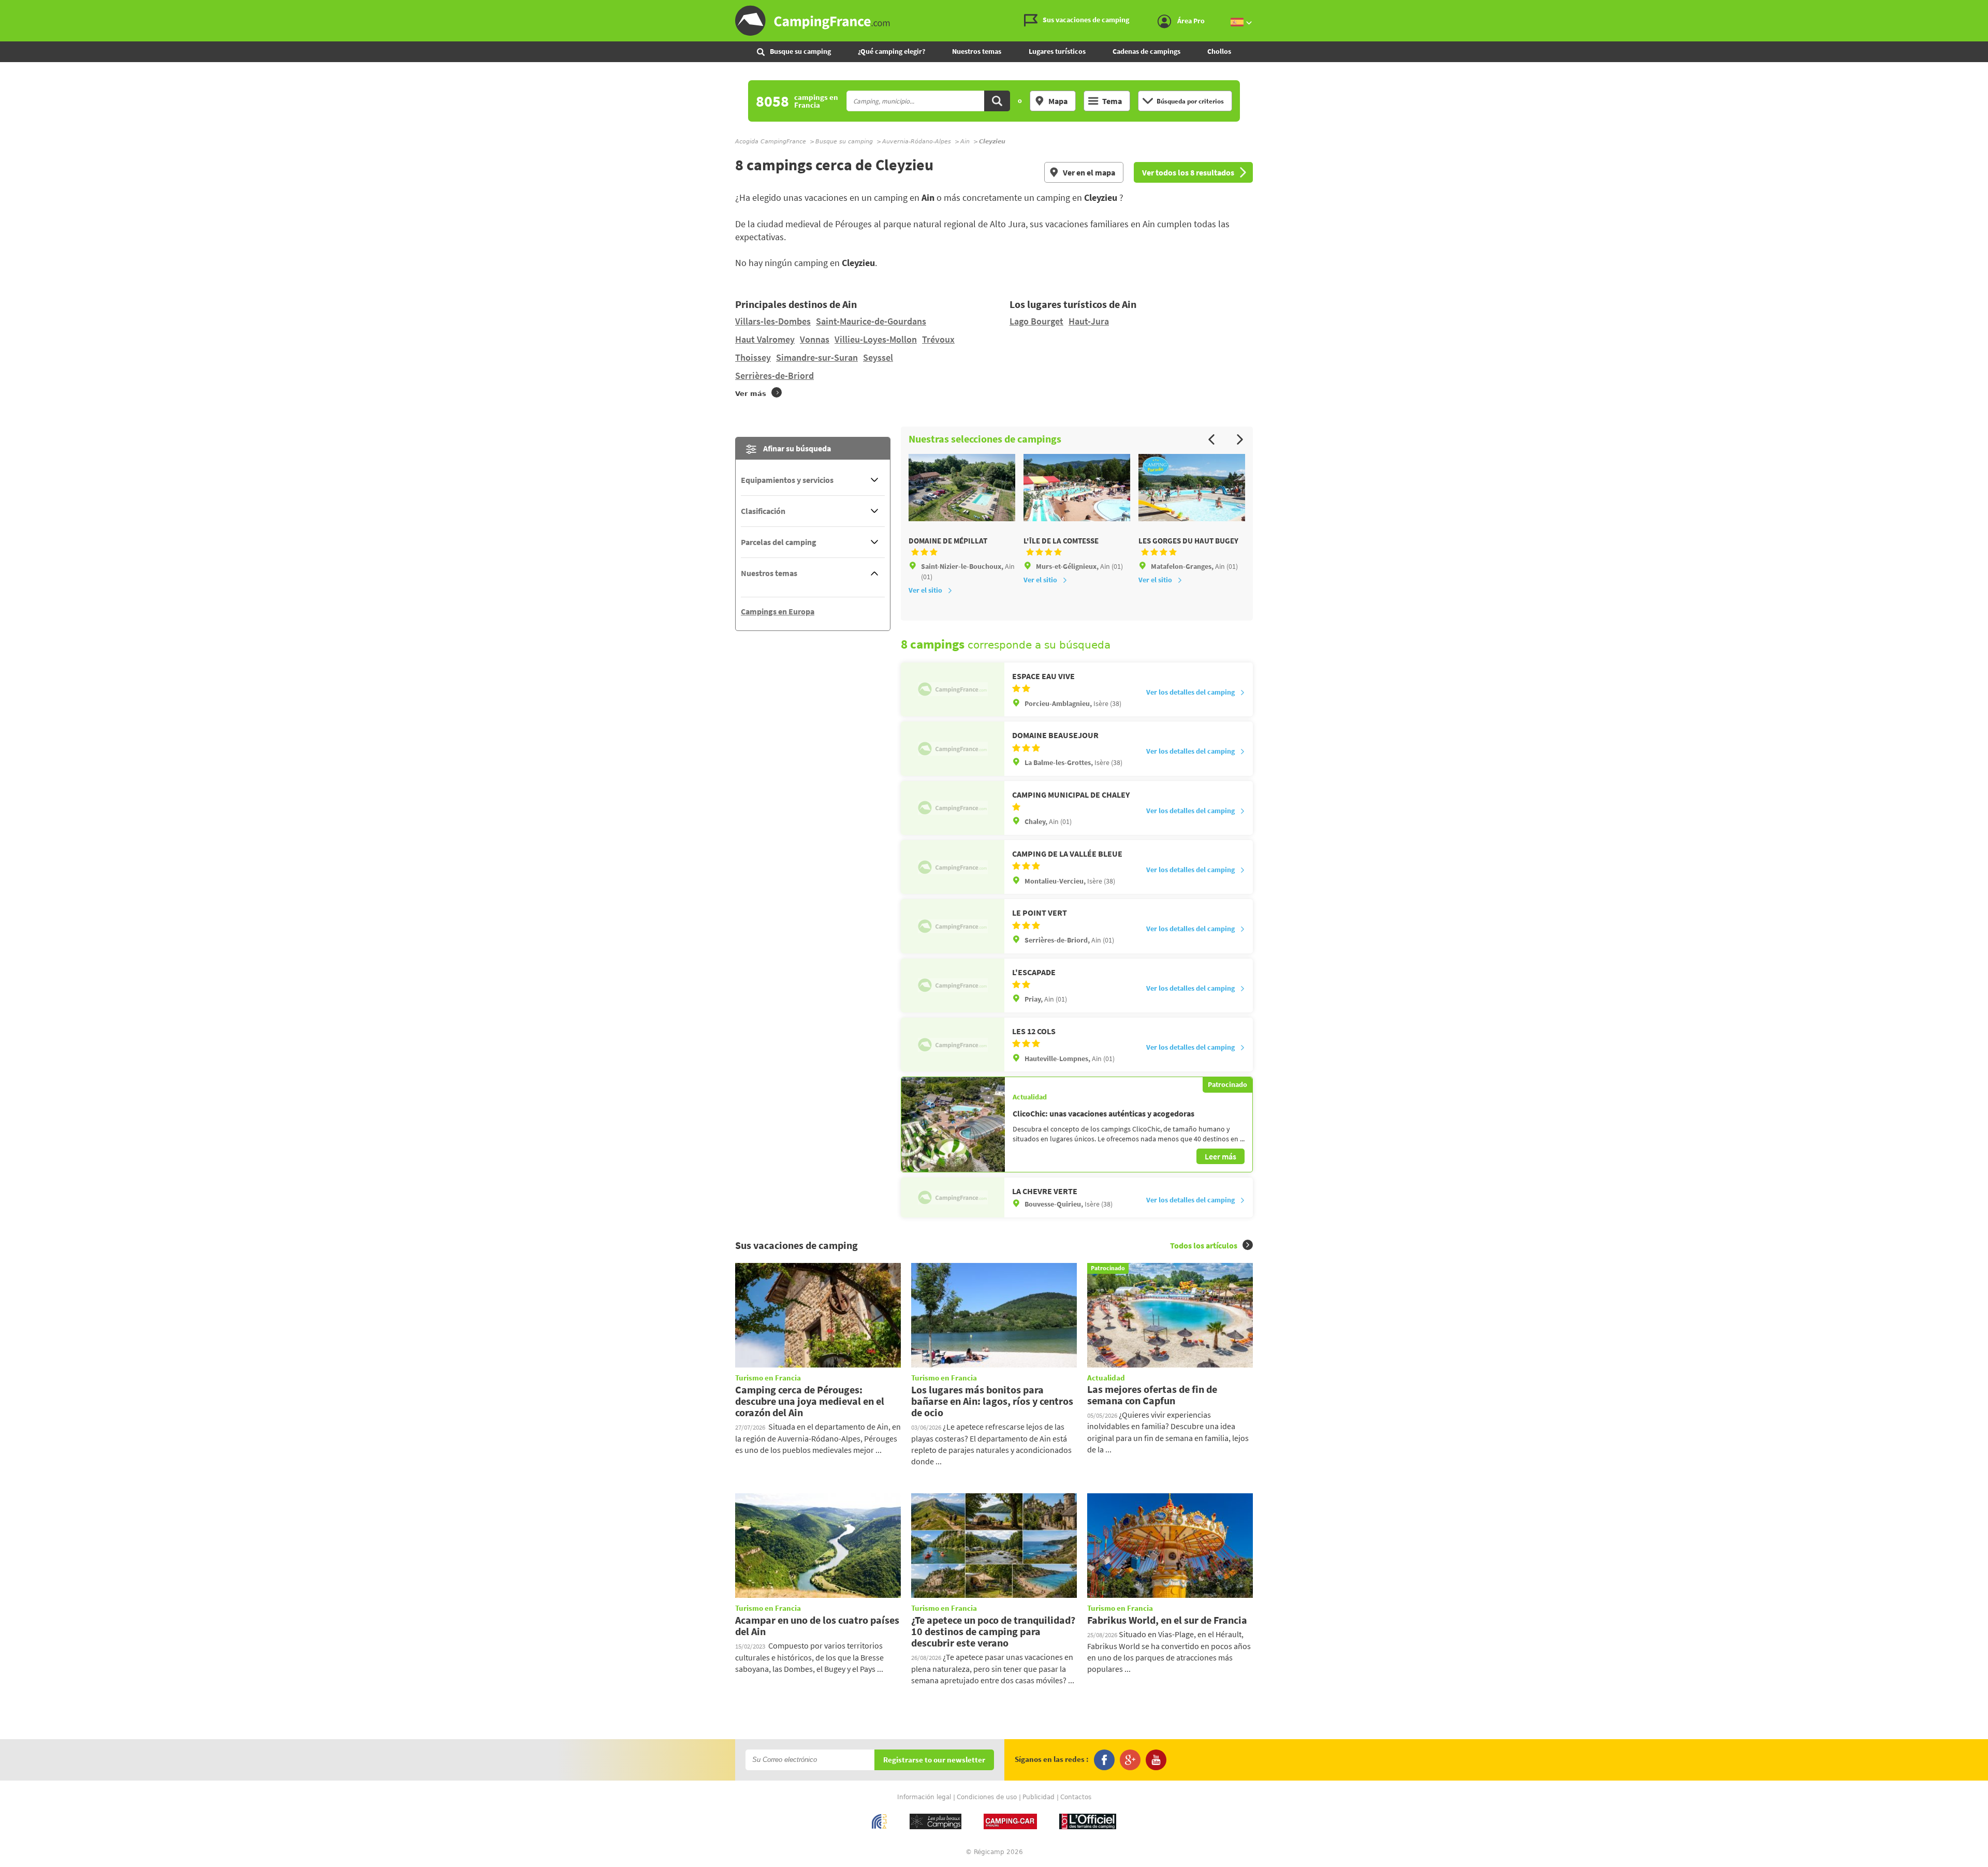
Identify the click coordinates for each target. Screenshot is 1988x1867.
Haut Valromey (765, 339)
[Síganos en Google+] (1130, 1760)
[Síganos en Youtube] (1156, 1760)
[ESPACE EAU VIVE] (953, 689)
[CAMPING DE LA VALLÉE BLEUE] (953, 867)
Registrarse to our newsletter (934, 1760)
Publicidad (1039, 1797)
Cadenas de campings (1146, 51)
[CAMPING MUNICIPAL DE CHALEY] (953, 808)
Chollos (1219, 51)
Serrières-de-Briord (774, 376)
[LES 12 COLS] (953, 1045)
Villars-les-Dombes (773, 321)
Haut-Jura (1089, 321)
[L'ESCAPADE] (953, 986)
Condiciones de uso (987, 1797)
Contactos (1076, 1797)
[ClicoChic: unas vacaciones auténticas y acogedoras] (953, 1124)
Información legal (924, 1797)
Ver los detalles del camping (1190, 692)
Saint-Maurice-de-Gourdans (871, 321)
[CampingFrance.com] (994, 21)
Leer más (1220, 1156)
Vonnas (815, 339)
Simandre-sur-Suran (817, 357)
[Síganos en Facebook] (1104, 1760)
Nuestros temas (977, 51)
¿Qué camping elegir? (891, 51)
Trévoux (938, 339)
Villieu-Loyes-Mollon (876, 339)
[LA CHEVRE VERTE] (953, 1197)
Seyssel (878, 357)
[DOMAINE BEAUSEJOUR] (953, 748)
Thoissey (753, 357)
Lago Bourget (1036, 321)
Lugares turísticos (1057, 51)
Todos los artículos (1204, 1245)
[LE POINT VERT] (953, 926)
